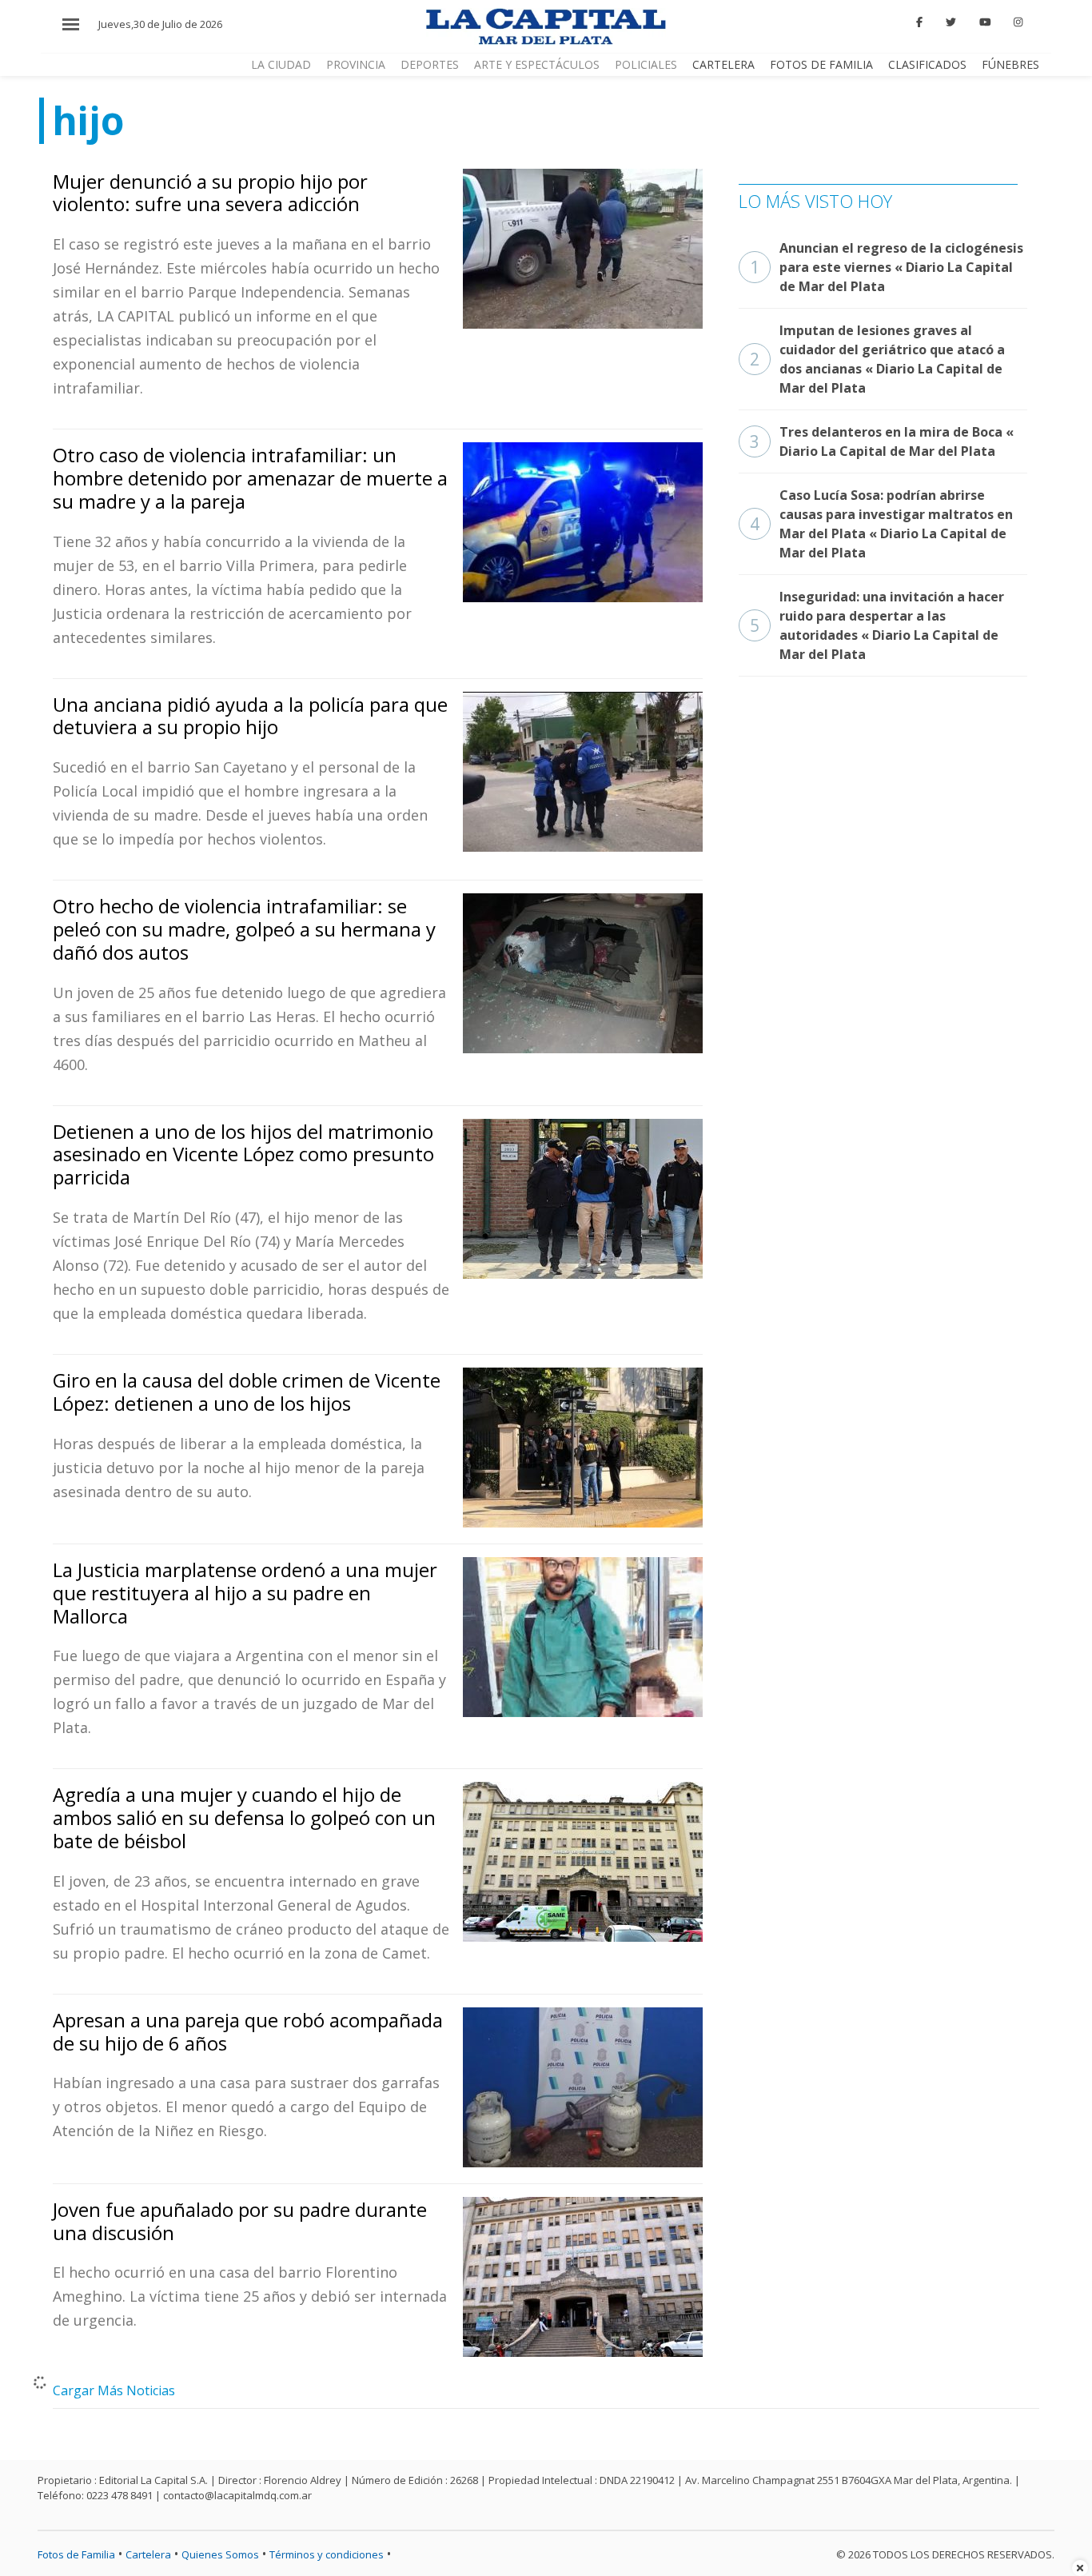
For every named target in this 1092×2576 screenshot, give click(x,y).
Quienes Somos (220, 2554)
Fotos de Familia (821, 64)
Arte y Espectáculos (537, 64)
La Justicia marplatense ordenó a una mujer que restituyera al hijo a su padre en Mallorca (245, 1593)
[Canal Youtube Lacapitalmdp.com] (985, 22)
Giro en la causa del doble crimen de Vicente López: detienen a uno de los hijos (247, 1392)
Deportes (430, 64)
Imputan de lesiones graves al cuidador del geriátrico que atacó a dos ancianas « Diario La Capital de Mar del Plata (877, 359)
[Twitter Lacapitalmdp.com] (951, 22)
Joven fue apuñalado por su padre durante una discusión (240, 2221)
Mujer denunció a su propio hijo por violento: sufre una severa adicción (210, 193)
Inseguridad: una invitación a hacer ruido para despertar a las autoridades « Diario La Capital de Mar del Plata (877, 625)
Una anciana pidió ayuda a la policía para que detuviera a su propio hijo (250, 716)
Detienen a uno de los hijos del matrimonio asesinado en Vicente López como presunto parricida (243, 1154)
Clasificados (927, 64)
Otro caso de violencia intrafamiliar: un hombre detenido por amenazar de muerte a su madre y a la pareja (250, 478)
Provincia (356, 64)
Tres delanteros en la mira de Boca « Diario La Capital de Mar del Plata (882, 441)
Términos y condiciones (327, 2554)
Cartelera (723, 64)
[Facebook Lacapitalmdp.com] (920, 22)
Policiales (646, 64)
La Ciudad (281, 64)
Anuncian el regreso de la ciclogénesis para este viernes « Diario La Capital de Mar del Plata (887, 267)
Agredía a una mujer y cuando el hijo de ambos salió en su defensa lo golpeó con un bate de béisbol (244, 1817)
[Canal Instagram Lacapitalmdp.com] (1018, 22)
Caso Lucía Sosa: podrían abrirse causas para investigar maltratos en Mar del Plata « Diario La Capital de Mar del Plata (881, 524)
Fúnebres (1010, 64)
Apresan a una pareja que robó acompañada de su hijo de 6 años (248, 2031)
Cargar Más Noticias (114, 2390)
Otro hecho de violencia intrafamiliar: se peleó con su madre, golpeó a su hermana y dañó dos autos (244, 929)
